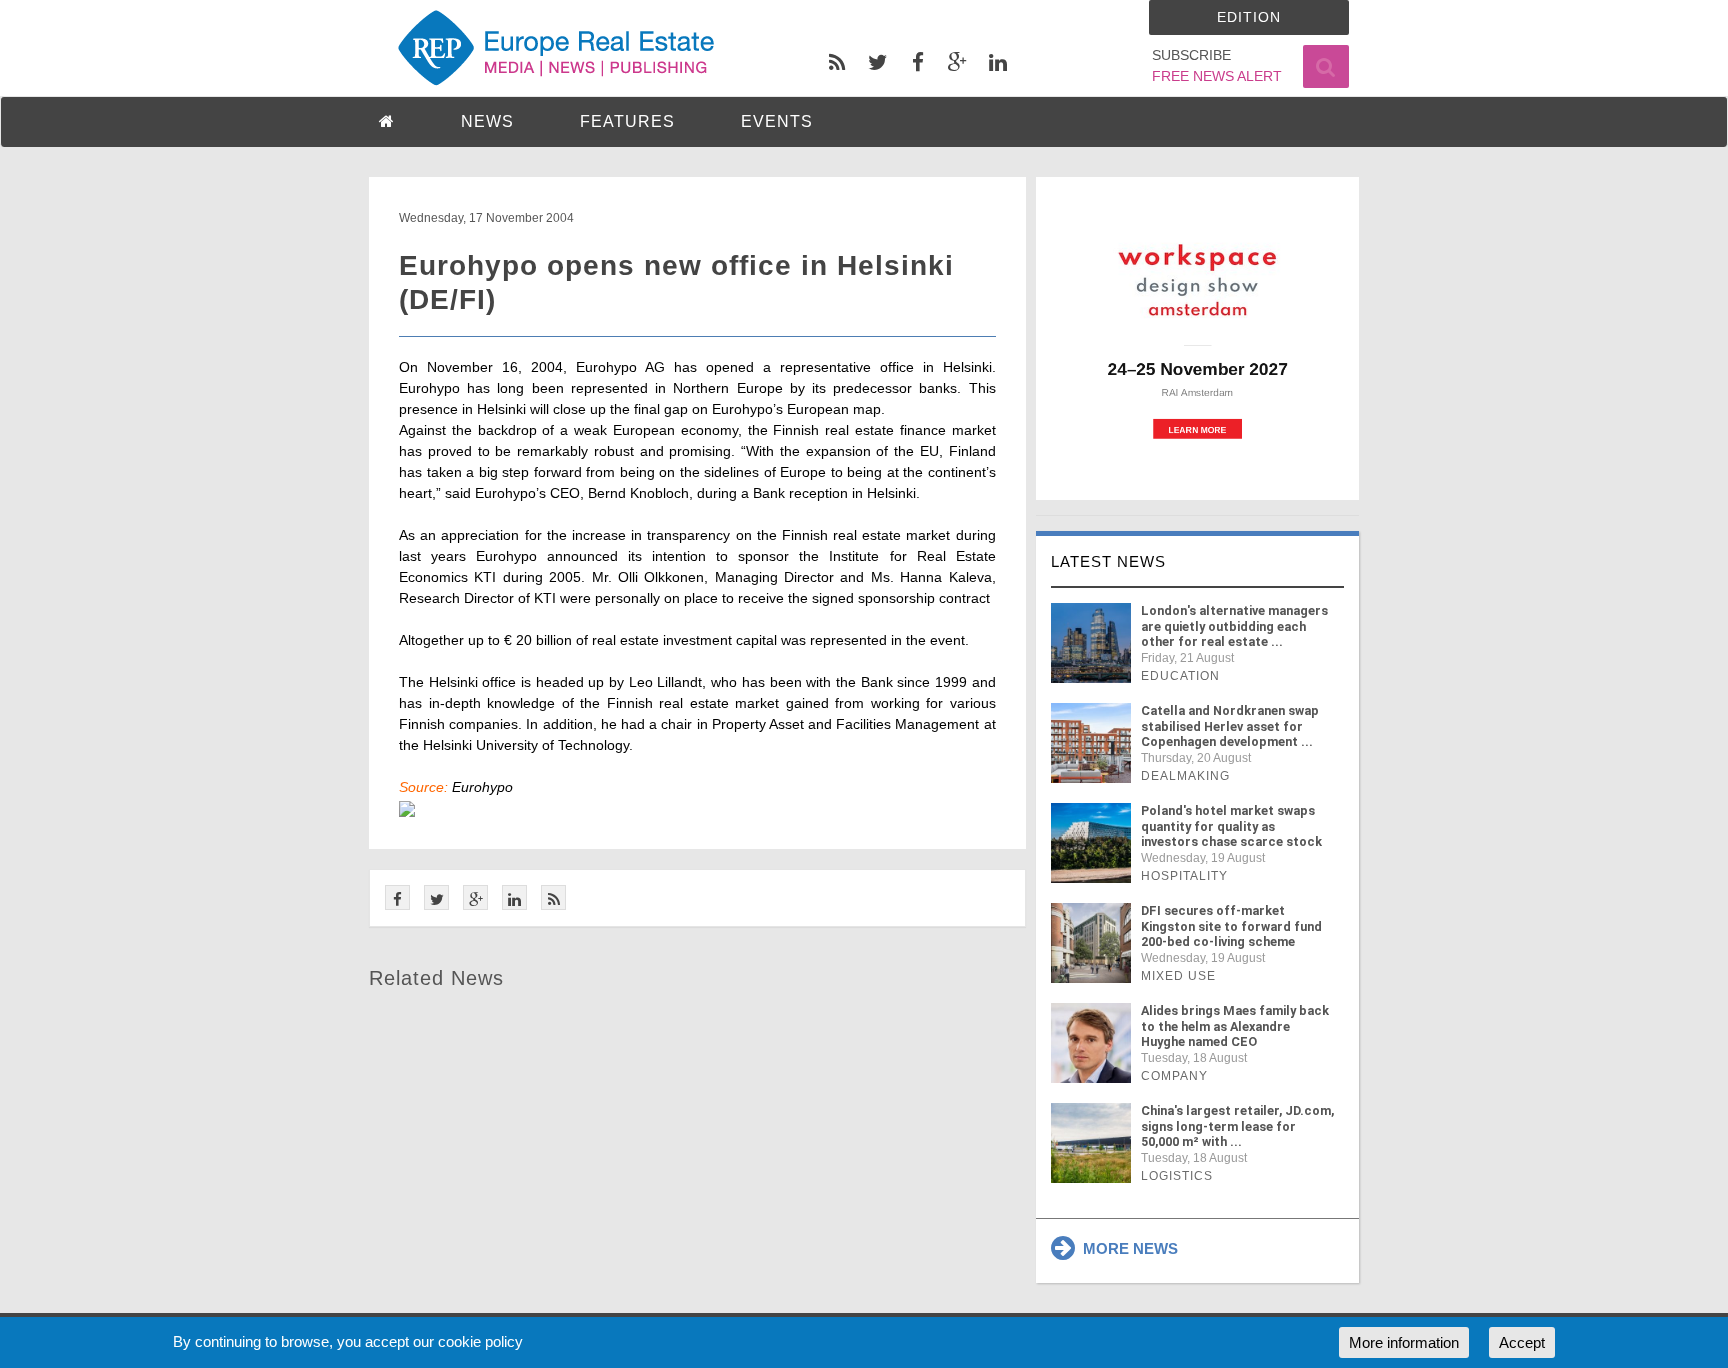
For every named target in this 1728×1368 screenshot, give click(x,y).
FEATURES (627, 121)
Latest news (1108, 561)
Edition (1249, 17)
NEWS (487, 121)
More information (1404, 1342)
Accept (1522, 1342)
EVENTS (777, 121)
